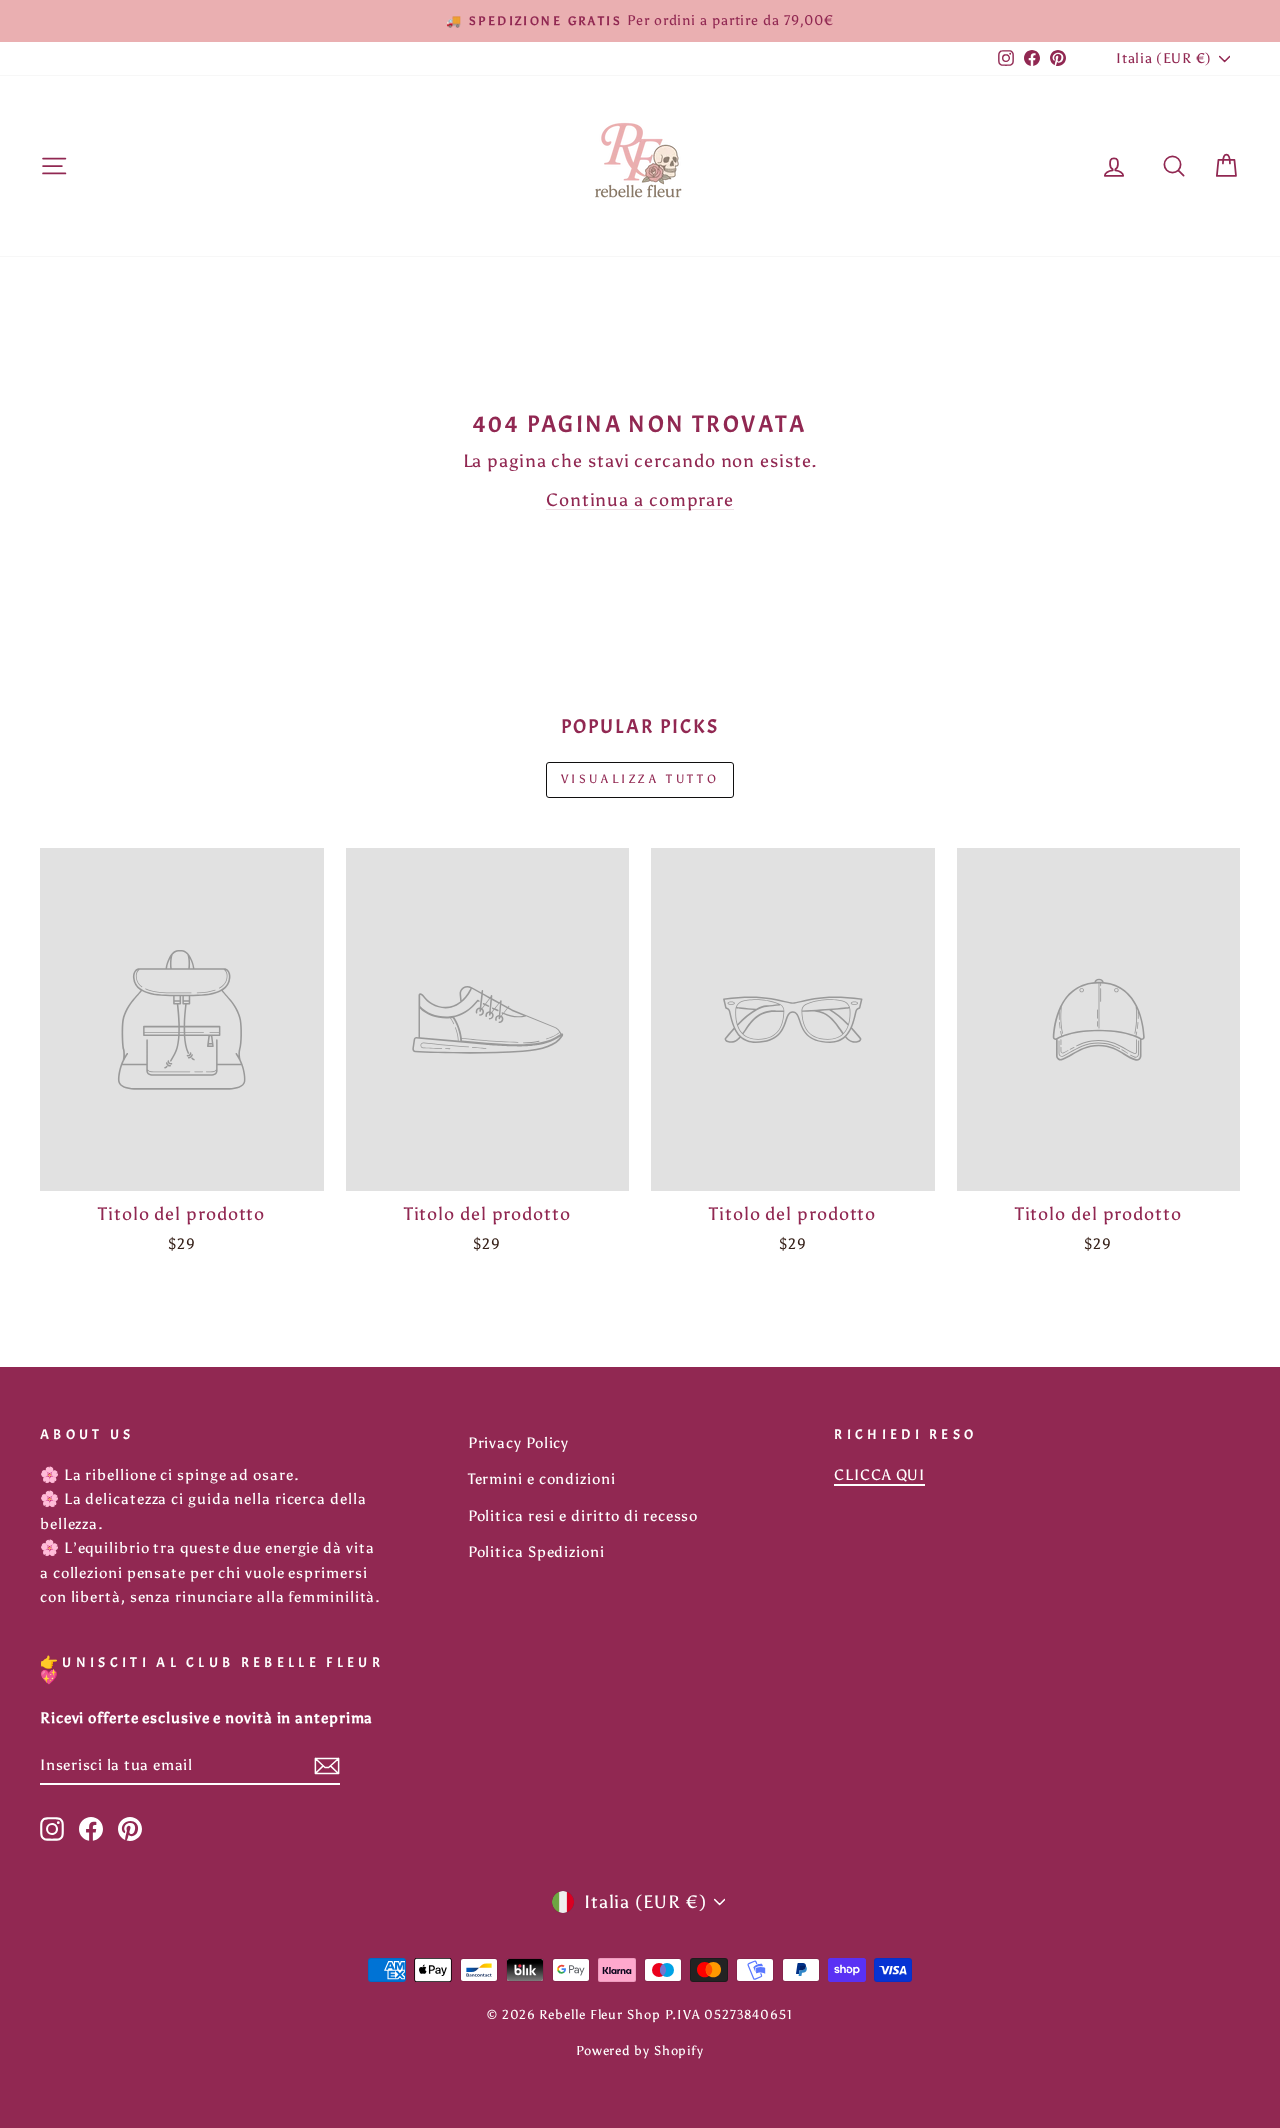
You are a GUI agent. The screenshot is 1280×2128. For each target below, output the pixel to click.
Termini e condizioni (542, 1478)
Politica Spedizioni (536, 1551)
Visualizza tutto (640, 779)
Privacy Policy (519, 1442)
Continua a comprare (640, 500)
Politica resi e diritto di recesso (583, 1515)
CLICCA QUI (879, 1474)
